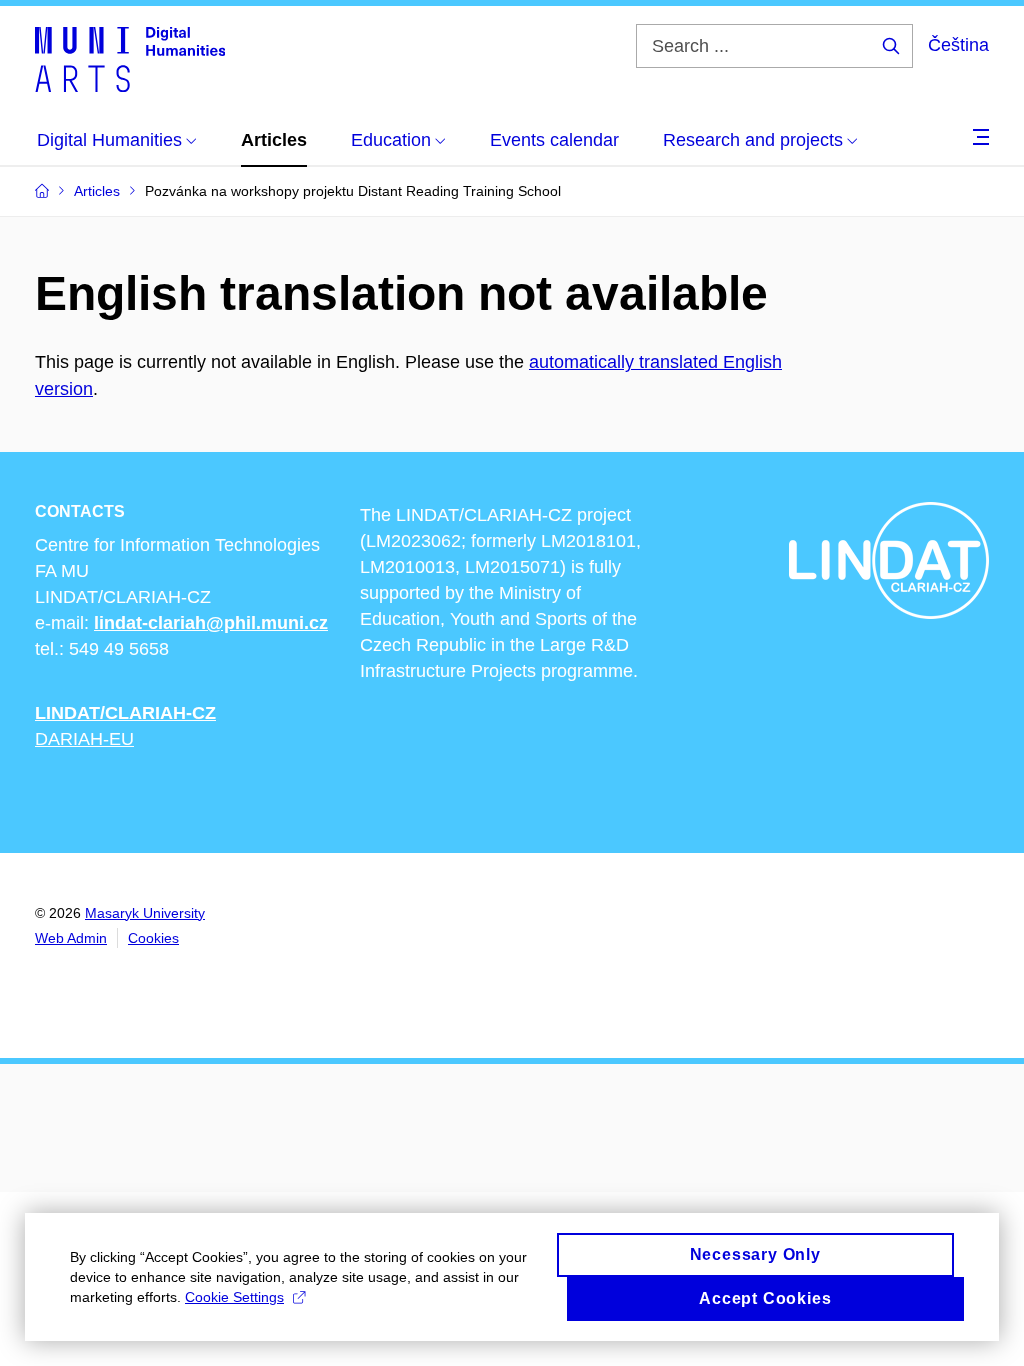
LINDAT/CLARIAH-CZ (125, 713)
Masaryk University (145, 913)
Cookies (153, 938)
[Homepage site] (130, 58)
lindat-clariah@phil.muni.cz (211, 623)
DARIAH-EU (84, 739)
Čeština (958, 45)
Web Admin (71, 938)
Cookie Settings (234, 1297)
